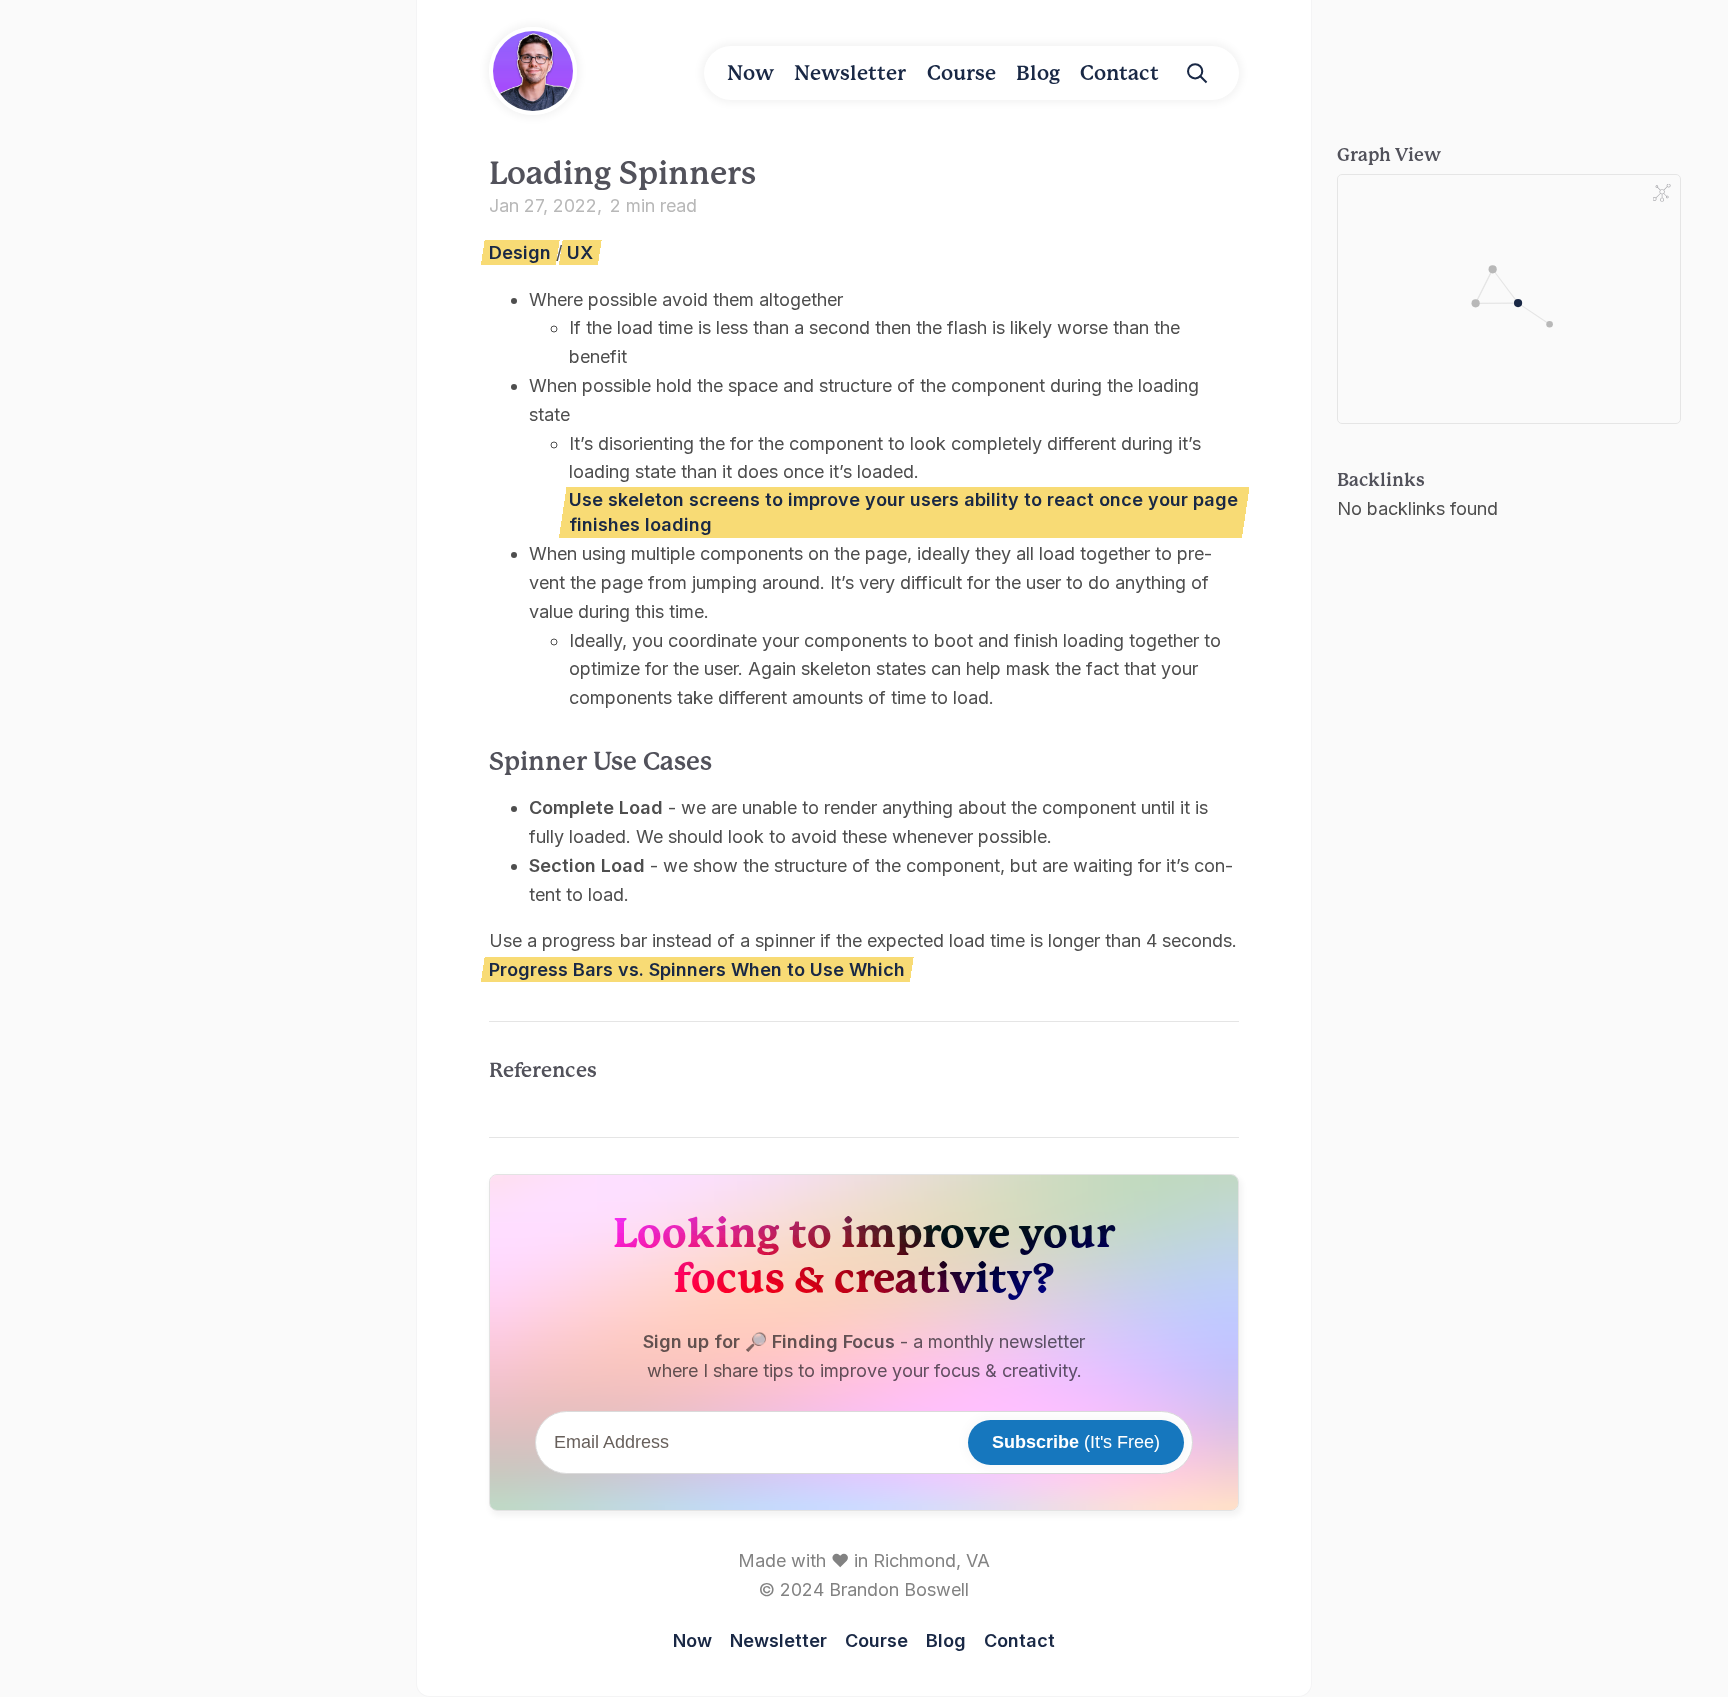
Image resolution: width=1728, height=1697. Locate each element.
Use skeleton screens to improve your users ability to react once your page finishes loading (903, 512)
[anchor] (732, 759)
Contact (1119, 73)
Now (750, 73)
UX (580, 252)
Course (961, 73)
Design (520, 252)
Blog (1038, 73)
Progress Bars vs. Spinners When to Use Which (697, 969)
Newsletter (850, 73)
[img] (1197, 73)
